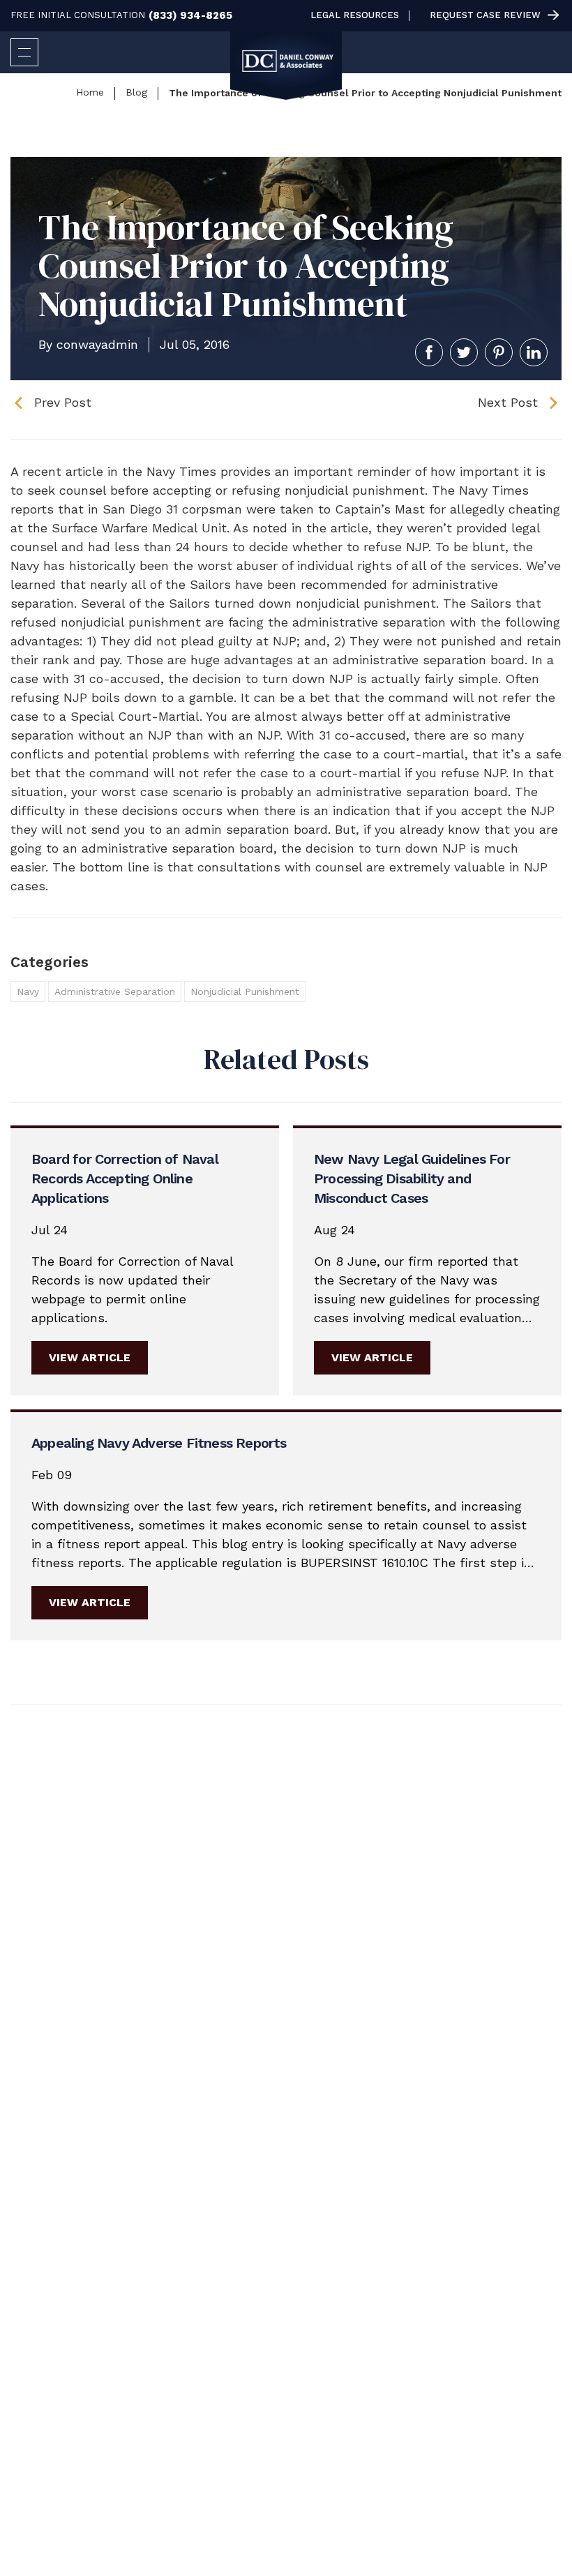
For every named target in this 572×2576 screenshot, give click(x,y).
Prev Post (63, 402)
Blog (136, 92)
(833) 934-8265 (190, 16)
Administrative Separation (115, 991)
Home (90, 92)
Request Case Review (485, 15)
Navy (28, 991)
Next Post (508, 402)
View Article (90, 1357)
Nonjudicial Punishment (245, 991)
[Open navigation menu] (24, 52)
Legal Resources (355, 15)
